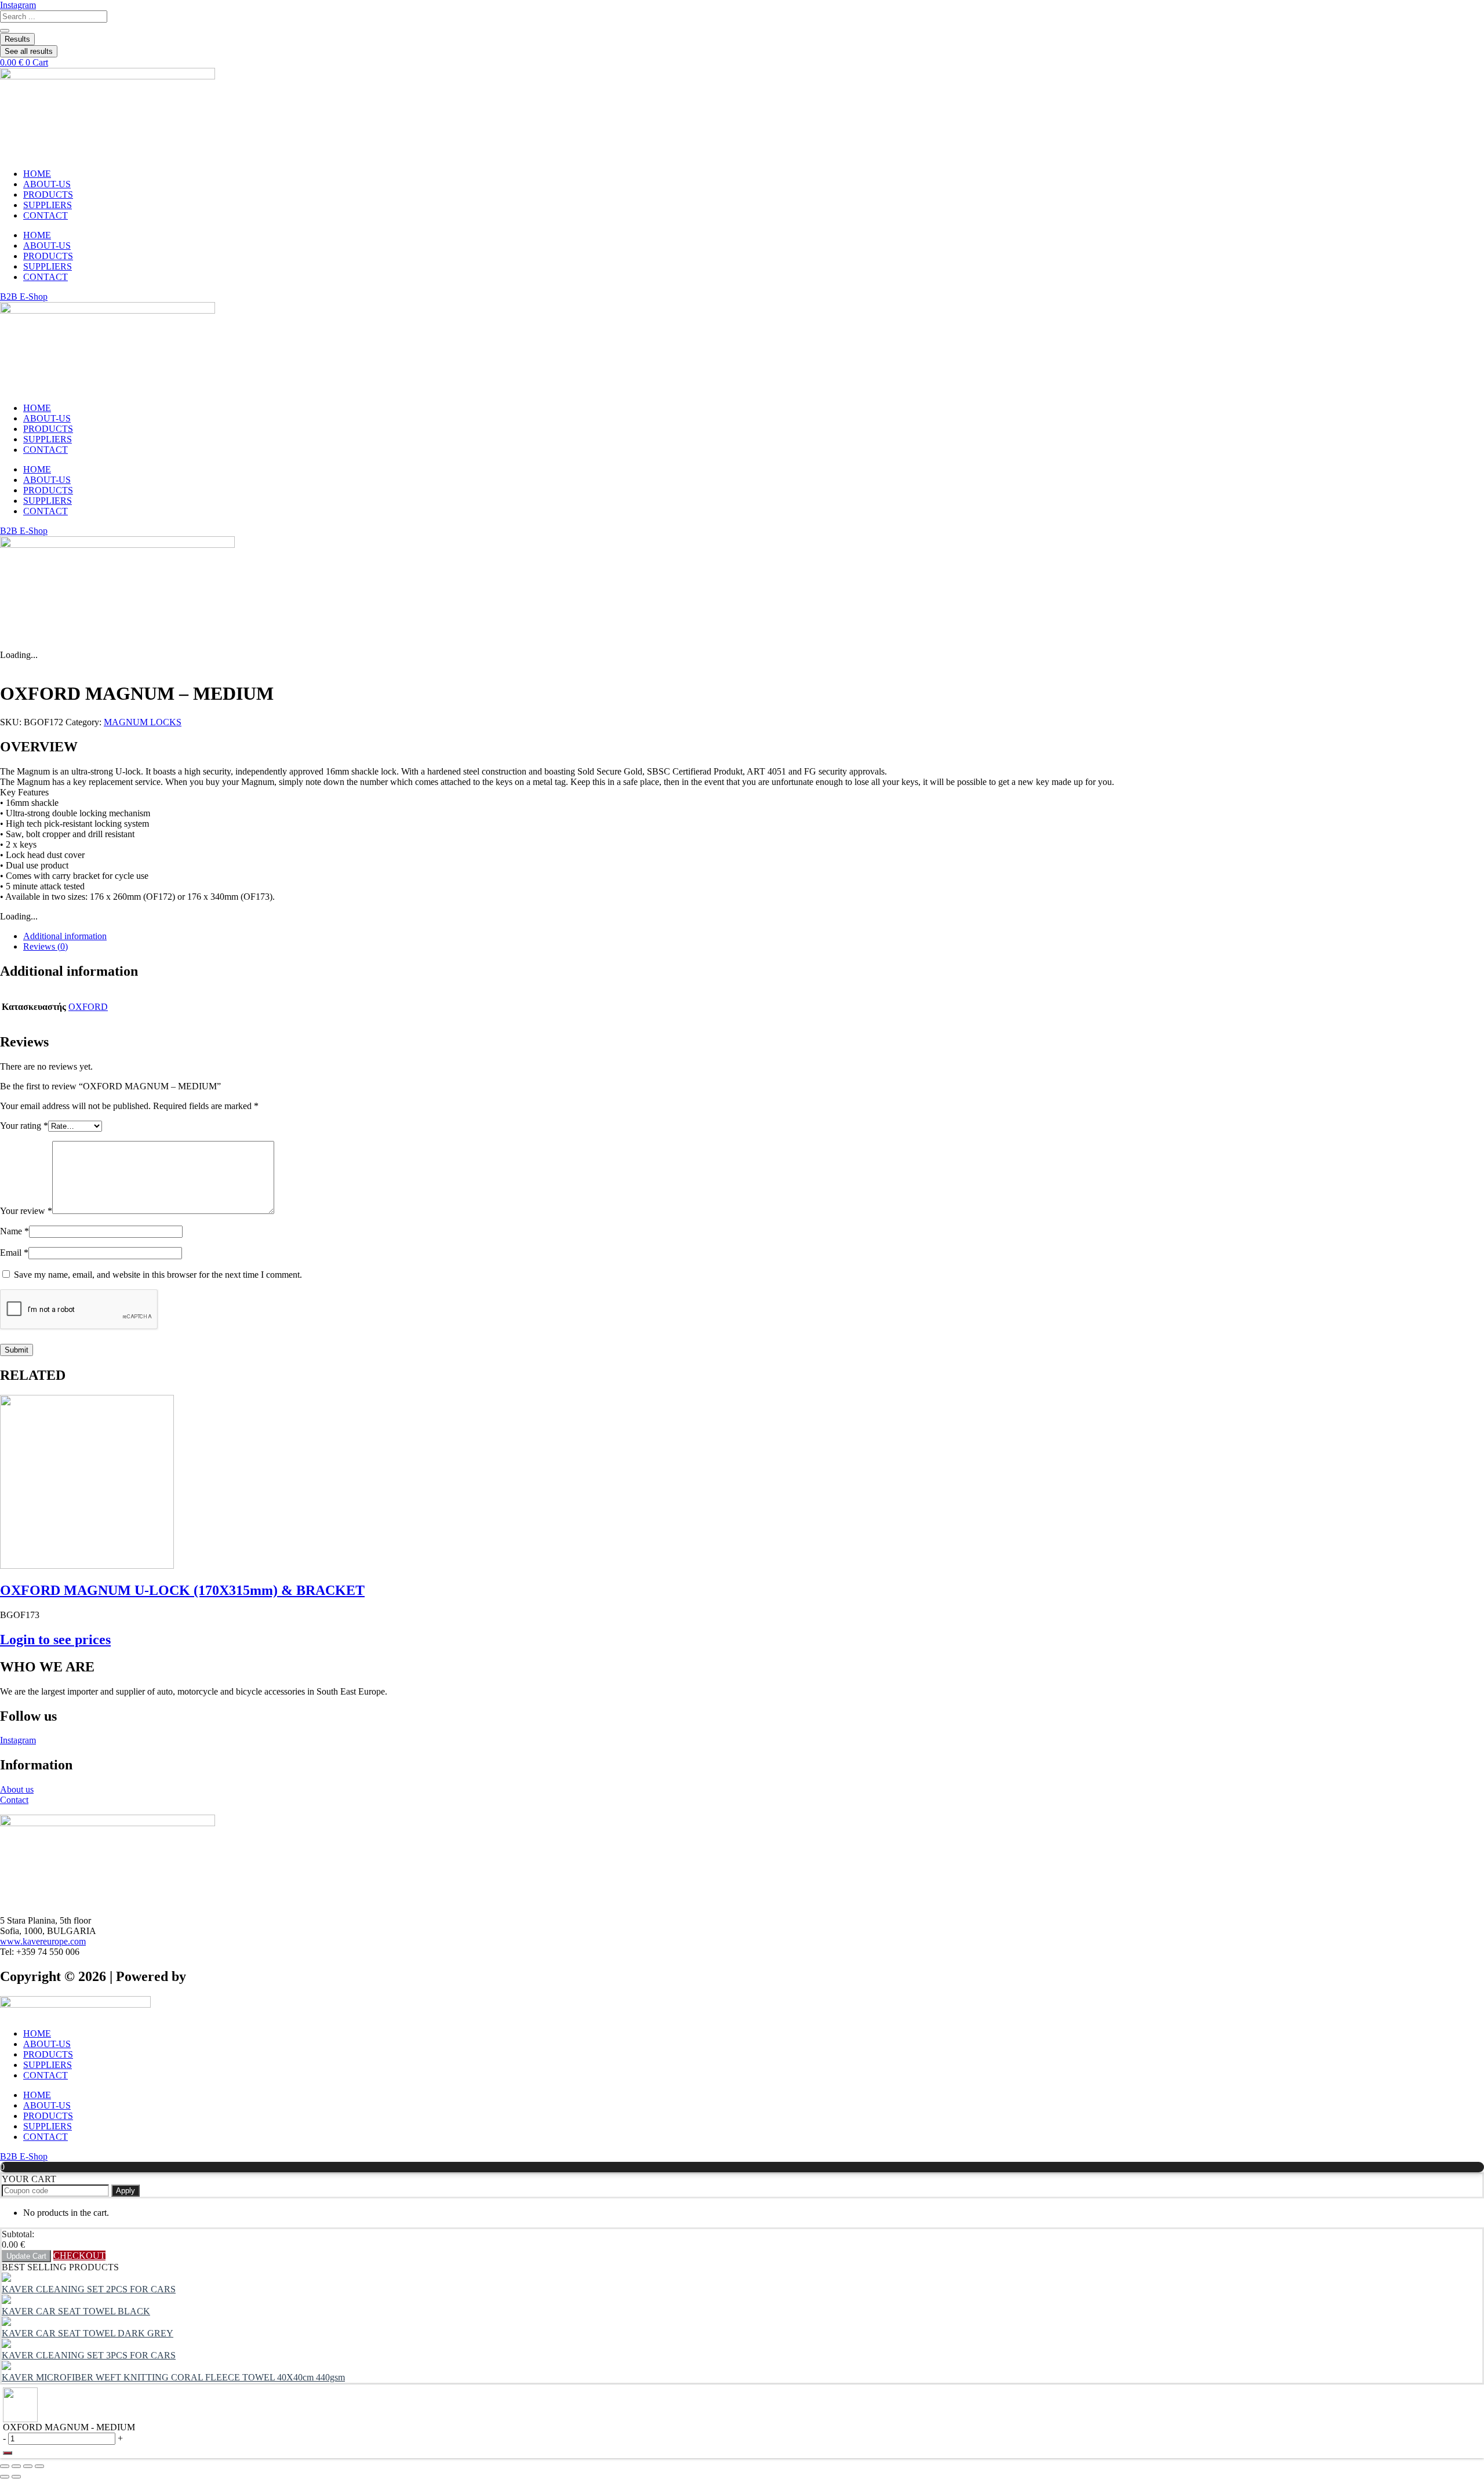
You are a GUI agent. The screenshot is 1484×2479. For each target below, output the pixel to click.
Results (17, 39)
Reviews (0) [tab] (46, 946)
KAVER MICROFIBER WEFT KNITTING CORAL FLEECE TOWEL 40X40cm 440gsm (173, 2377)
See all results (29, 51)
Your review (26, 1211)
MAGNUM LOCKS (143, 722)
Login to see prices (55, 1640)
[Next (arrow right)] (16, 2477)
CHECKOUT (79, 2256)
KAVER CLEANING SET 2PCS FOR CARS (89, 2289)
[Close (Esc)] (39, 2466)
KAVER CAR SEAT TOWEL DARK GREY (88, 2333)
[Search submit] (5, 31)
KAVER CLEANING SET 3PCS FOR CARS (89, 2355)
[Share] (28, 2466)
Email (14, 1253)
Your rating (24, 1126)
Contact (14, 1800)
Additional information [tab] (65, 936)
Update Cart (26, 2256)
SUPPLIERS (48, 205)
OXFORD (88, 1007)
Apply (126, 2191)
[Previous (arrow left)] (5, 2477)
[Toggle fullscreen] (16, 2466)
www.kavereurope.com (43, 1941)
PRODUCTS (48, 195)
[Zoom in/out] (5, 2466)
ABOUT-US (47, 184)
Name (14, 1231)
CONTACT (46, 215)
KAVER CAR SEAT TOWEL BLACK (76, 2311)
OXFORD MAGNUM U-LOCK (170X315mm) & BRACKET (182, 1590)
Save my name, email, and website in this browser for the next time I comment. (158, 1275)
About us (17, 1789)
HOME (37, 174)
